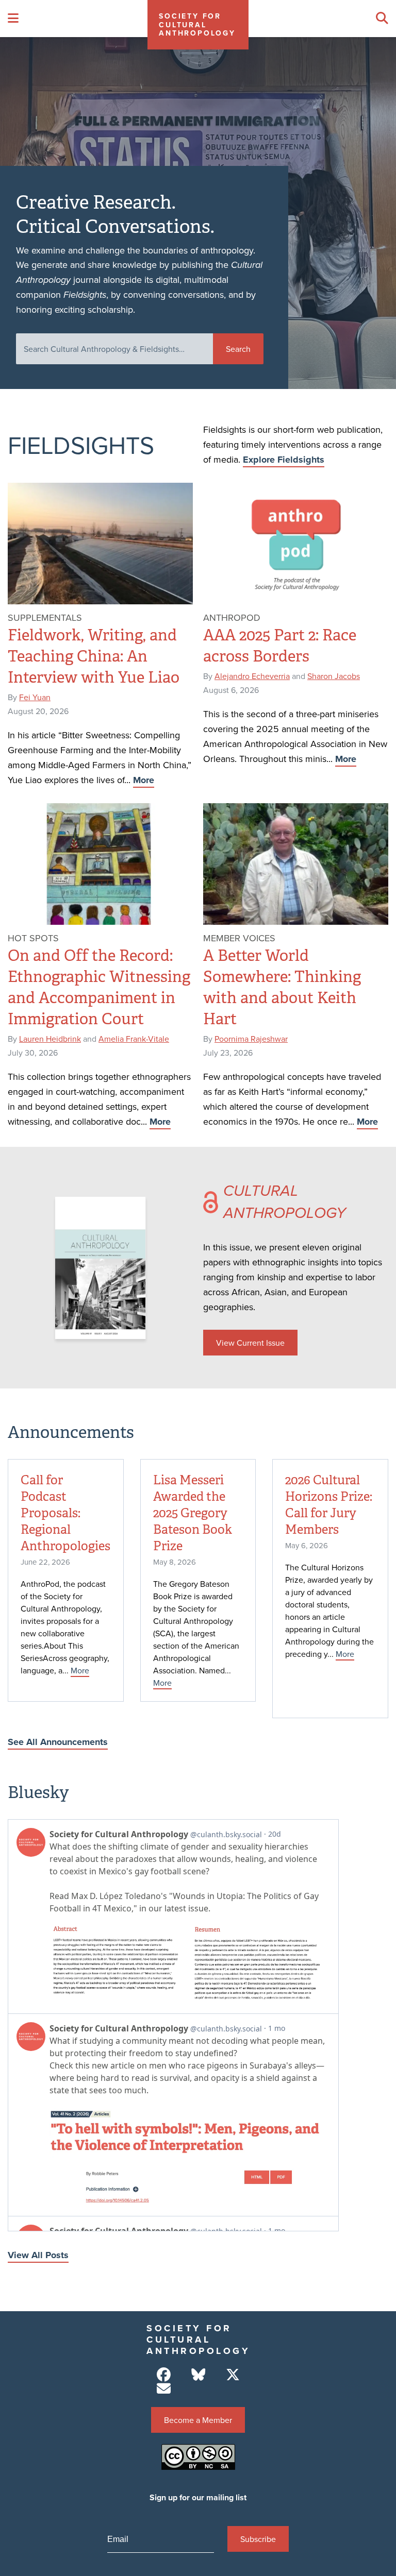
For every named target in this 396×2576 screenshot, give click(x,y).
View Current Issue (250, 1343)
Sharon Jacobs (334, 676)
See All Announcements (58, 1742)
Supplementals (45, 617)
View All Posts (38, 2255)
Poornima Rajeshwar (251, 1039)
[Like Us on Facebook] (164, 2375)
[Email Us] (164, 2389)
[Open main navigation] (13, 19)
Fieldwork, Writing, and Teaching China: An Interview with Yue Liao (94, 656)
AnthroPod (232, 617)
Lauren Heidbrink (50, 1039)
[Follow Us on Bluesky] (198, 2375)
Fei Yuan (35, 697)
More (144, 780)
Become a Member (198, 2420)
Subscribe (258, 2539)
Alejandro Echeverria (252, 676)
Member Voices (239, 938)
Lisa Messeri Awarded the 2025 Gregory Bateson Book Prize (193, 1513)
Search (238, 349)
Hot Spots (33, 938)
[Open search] (382, 19)
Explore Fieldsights (284, 460)
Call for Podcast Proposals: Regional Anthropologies (65, 1513)
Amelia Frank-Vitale (134, 1039)
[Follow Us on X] (233, 2375)
